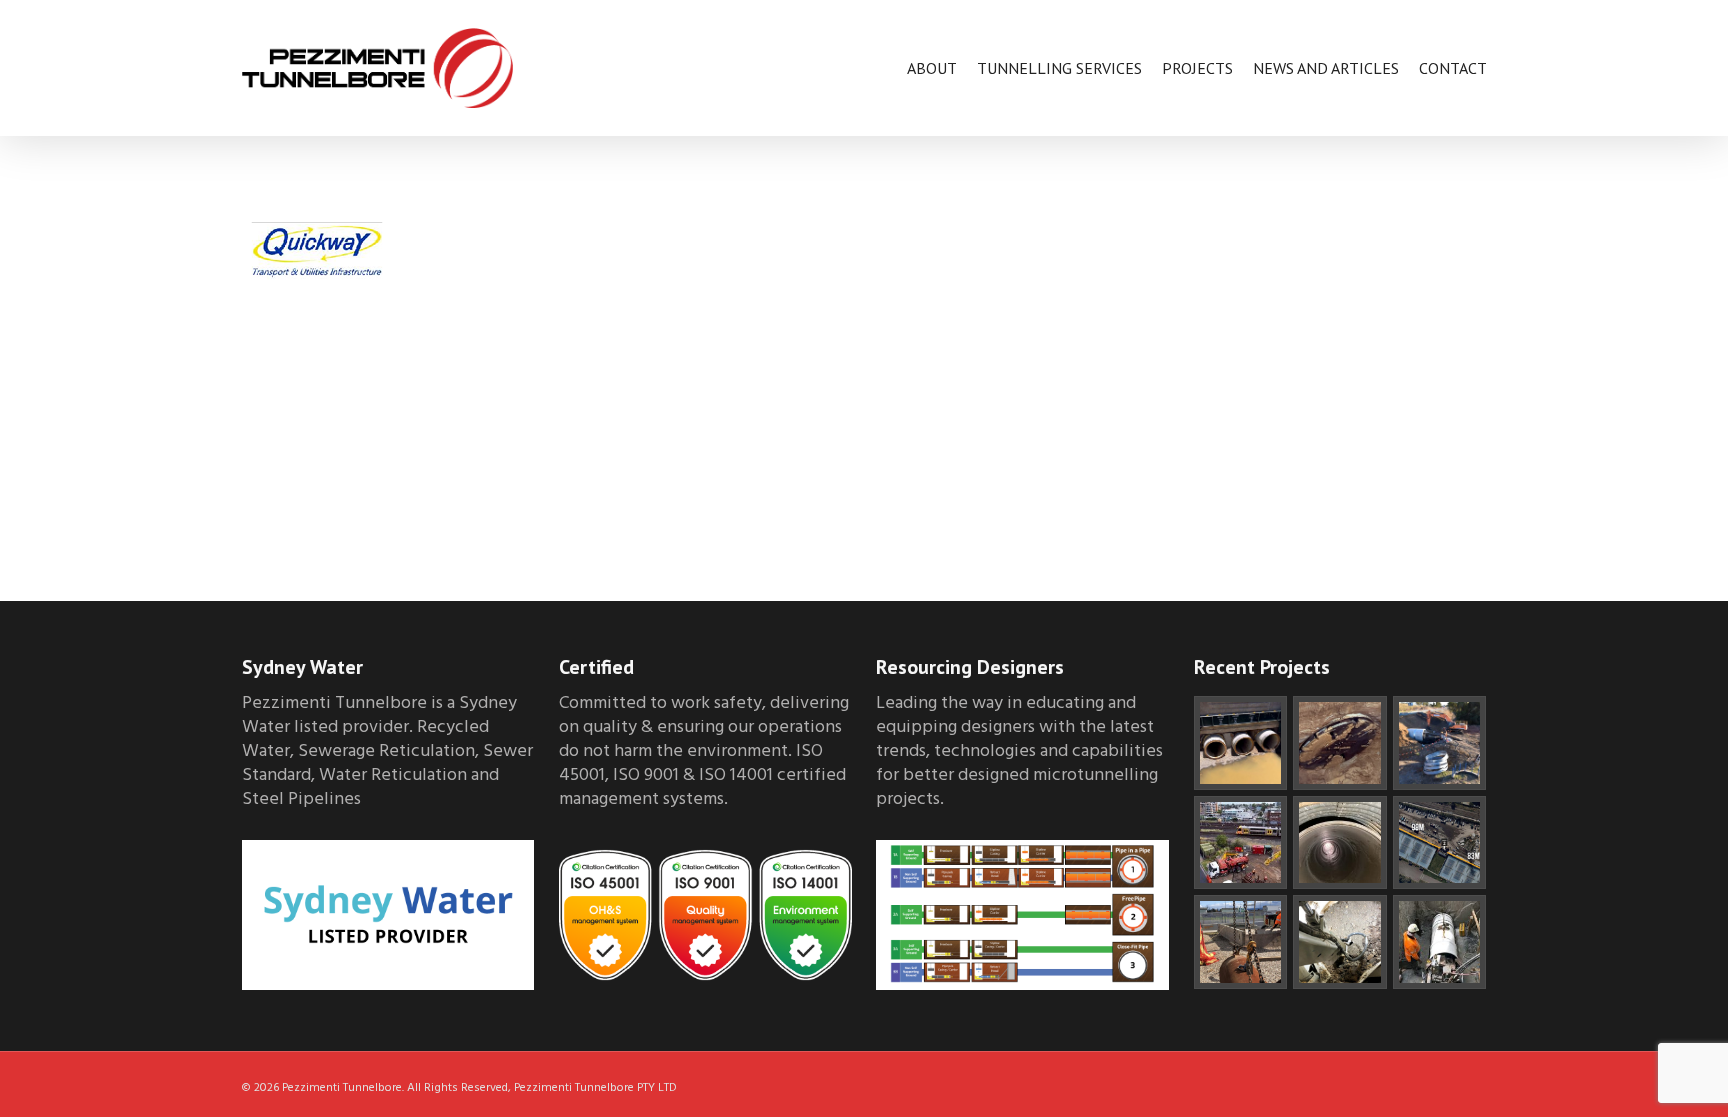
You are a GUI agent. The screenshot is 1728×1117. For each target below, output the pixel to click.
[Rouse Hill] (1340, 743)
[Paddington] (1440, 942)
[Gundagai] (1340, 942)
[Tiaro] (1440, 743)
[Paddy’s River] (1340, 843)
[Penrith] (1440, 843)
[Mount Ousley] (1241, 743)
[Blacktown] (1241, 843)
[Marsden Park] (1241, 942)
